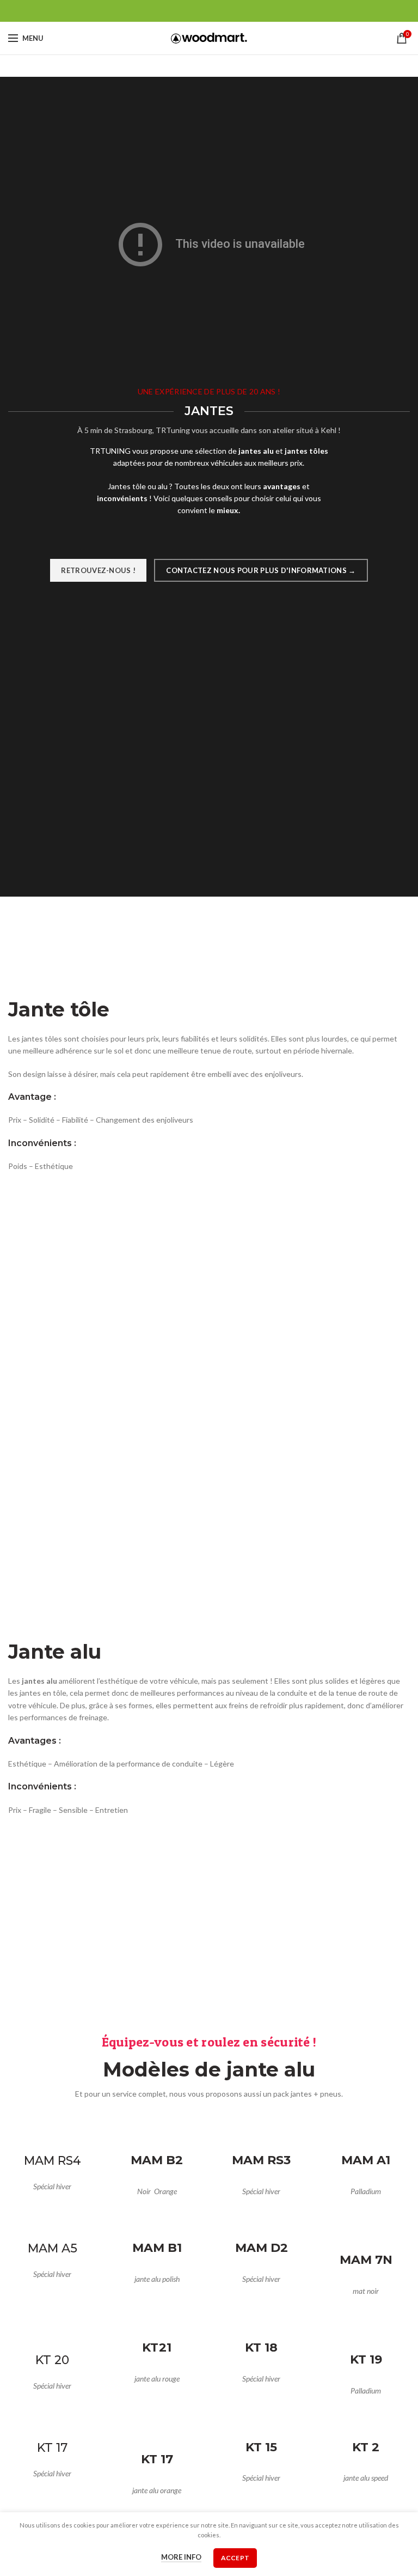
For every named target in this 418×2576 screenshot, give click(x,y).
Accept (235, 2558)
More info (181, 2557)
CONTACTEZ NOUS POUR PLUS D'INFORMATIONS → (261, 570)
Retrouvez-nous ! (98, 570)
